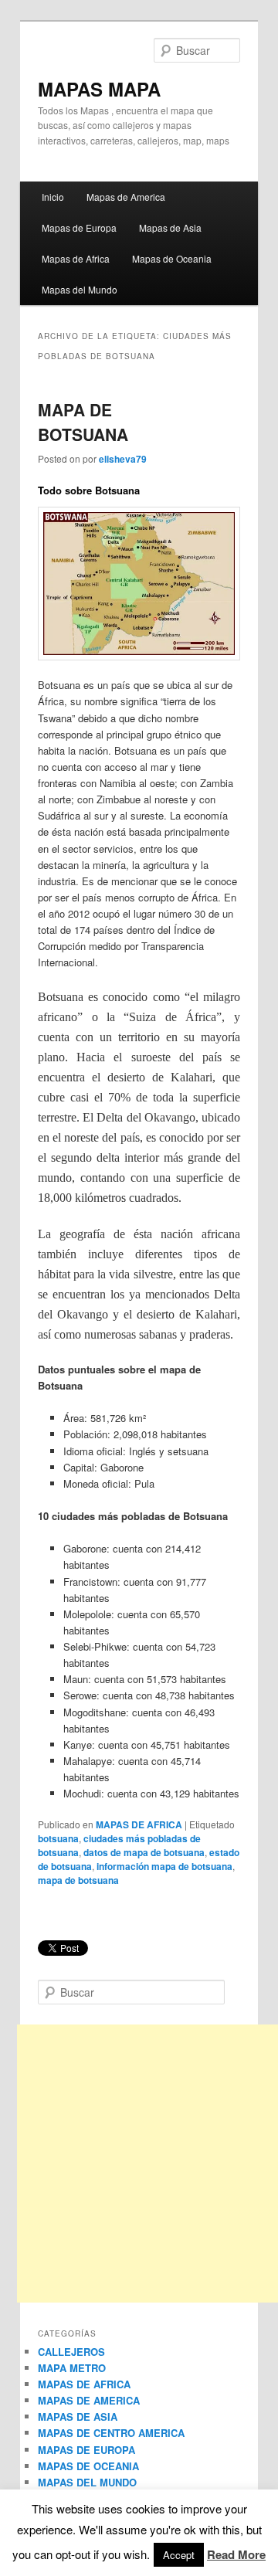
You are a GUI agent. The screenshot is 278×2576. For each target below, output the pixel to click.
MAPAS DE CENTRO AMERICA (111, 2433)
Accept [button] (179, 2555)
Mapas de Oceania (172, 258)
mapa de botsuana (78, 1880)
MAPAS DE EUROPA (86, 2450)
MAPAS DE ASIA (78, 2416)
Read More (236, 2554)
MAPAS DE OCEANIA (88, 2466)
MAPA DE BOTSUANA (83, 422)
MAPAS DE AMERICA (89, 2400)
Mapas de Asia (170, 227)
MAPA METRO (72, 2368)
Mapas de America (126, 197)
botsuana (58, 1838)
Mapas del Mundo (80, 289)
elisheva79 (123, 459)
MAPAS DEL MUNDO (87, 2482)
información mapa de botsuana (164, 1866)
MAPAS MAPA (99, 89)
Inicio (53, 197)
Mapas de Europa (79, 227)
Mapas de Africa (76, 258)
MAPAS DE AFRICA (139, 1824)
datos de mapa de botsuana (144, 1852)
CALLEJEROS (71, 2352)
